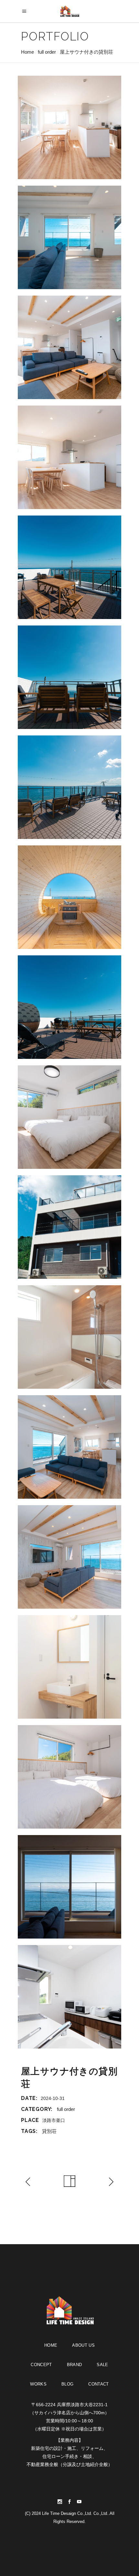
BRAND (75, 2365)
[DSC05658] (69, 677)
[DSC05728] (69, 1887)
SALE (102, 2365)
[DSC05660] (69, 787)
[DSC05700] (69, 1777)
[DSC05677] (69, 1117)
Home (27, 52)
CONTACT (98, 2384)
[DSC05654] (69, 567)
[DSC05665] (69, 897)
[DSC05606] (69, 457)
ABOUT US (83, 2345)
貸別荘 (49, 2131)
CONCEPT (41, 2365)
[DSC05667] (69, 1007)
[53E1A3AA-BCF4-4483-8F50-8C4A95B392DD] (69, 1997)
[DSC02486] (69, 1337)
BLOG (67, 2384)
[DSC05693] (69, 1667)
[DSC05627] (69, 1557)
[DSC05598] (69, 1447)
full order (47, 52)
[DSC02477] (69, 127)
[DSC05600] (69, 347)
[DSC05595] (69, 237)
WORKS (38, 2384)
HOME (51, 2345)
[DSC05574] (69, 1227)
